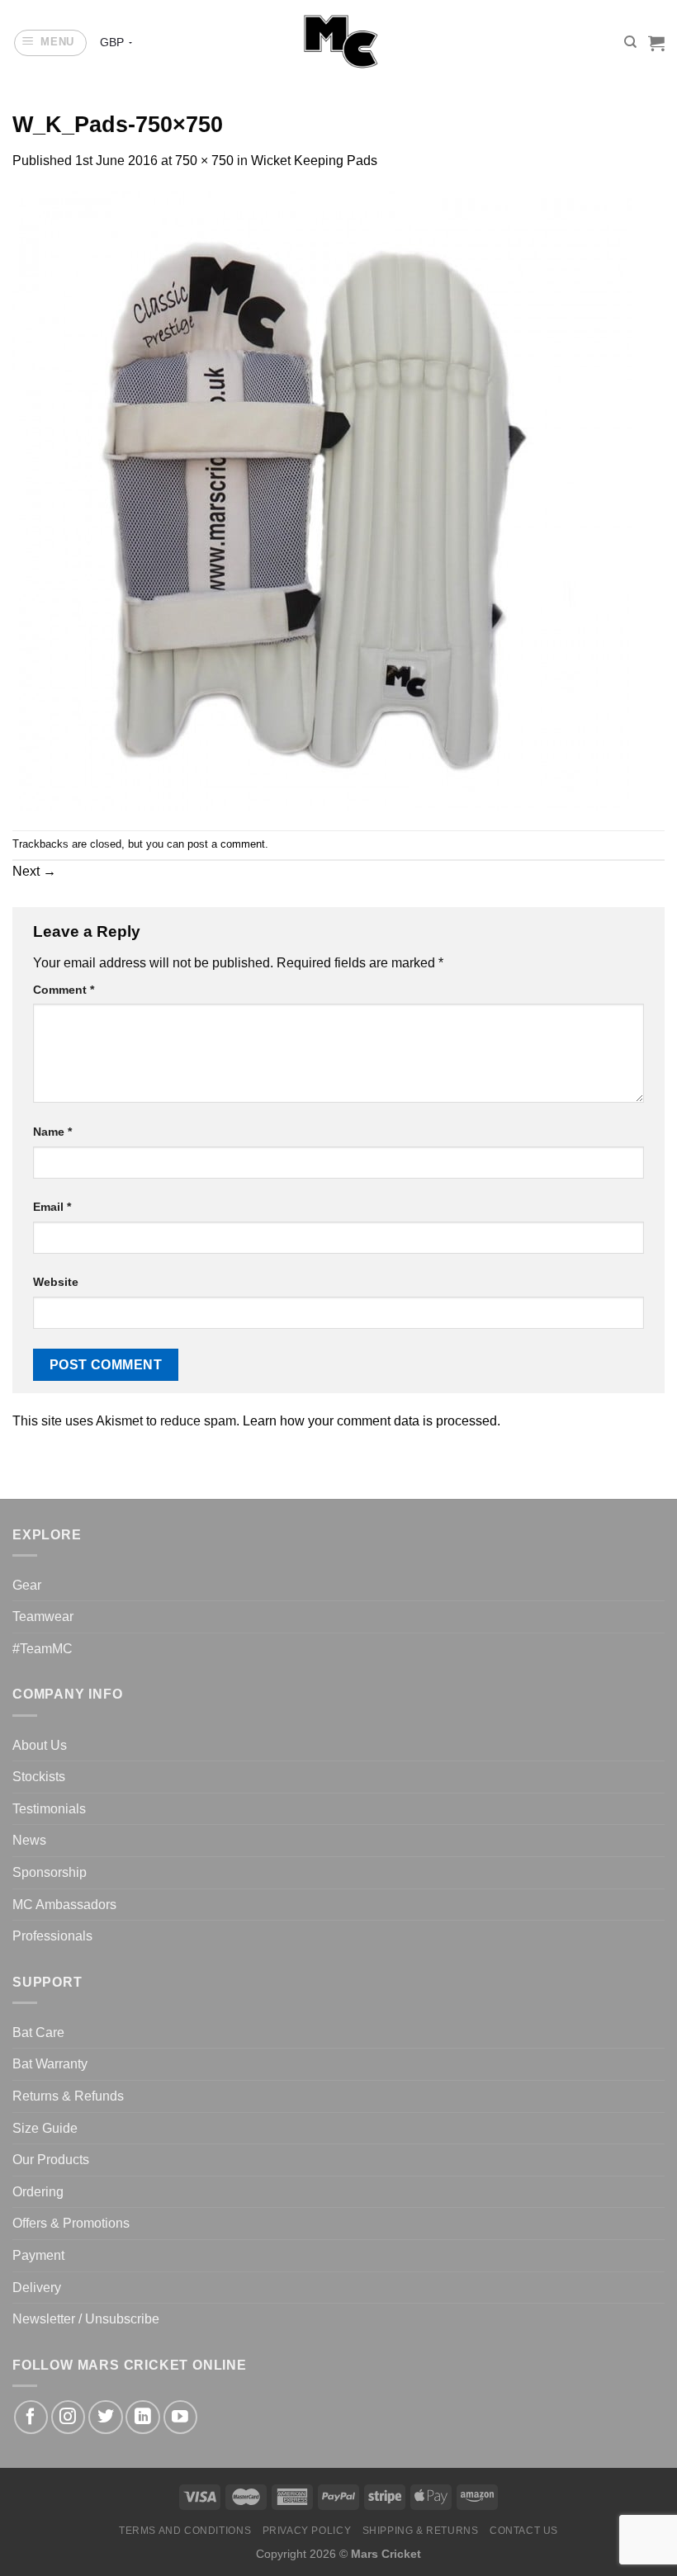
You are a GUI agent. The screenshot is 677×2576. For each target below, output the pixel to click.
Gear (27, 1585)
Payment (38, 2255)
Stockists (39, 1777)
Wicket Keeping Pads (314, 161)
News (29, 1840)
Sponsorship (50, 1872)
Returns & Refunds (68, 2096)
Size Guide (45, 2128)
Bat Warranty (50, 2064)
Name (52, 1132)
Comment (64, 990)
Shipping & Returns (421, 2531)
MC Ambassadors (64, 1905)
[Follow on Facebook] (31, 2417)
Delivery (37, 2288)
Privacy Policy (307, 2531)
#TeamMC (43, 1649)
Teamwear (43, 1616)
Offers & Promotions (71, 2223)
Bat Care (38, 2032)
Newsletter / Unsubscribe (86, 2319)
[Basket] (656, 43)
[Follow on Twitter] (105, 2417)
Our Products (51, 2160)
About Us (40, 1745)
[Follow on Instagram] (68, 2417)
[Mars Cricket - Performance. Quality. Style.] (339, 43)
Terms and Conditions (185, 2531)
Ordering (38, 2192)
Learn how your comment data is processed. (372, 1421)
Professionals (52, 1936)
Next (34, 871)
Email (52, 1207)
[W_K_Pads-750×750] (322, 500)
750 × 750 (204, 161)
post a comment (226, 844)
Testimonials (49, 1809)
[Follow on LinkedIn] (142, 2417)
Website (56, 1282)
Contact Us (524, 2531)
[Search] (630, 42)
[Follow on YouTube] (180, 2417)
